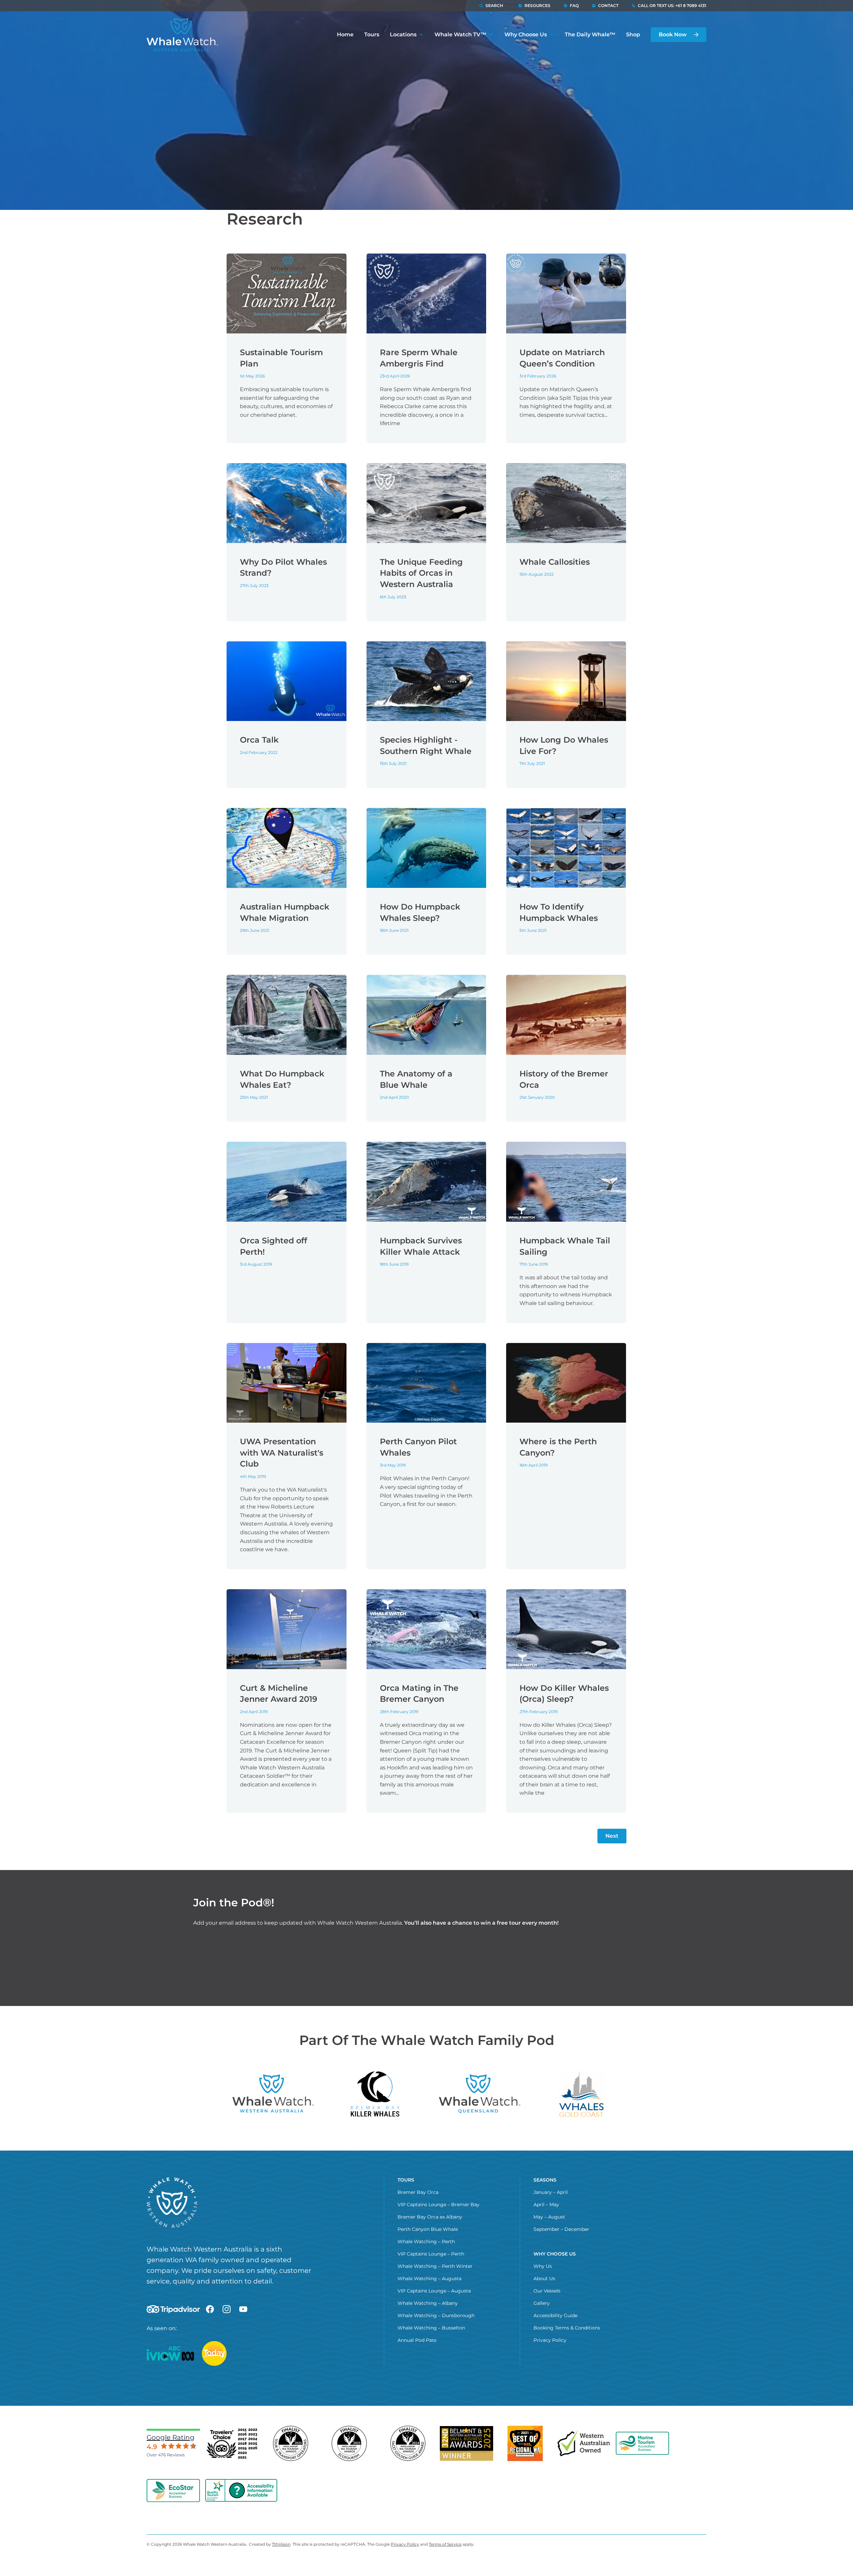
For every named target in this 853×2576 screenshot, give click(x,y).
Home (345, 34)
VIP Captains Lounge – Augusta (434, 2291)
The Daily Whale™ (590, 34)
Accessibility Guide (555, 2315)
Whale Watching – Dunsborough (436, 2315)
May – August (549, 2217)
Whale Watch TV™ (460, 34)
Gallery (542, 2303)
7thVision (281, 2544)
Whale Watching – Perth (426, 2242)
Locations (403, 34)
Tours (372, 34)
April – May (546, 2205)
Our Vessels (547, 2291)
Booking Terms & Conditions (567, 2328)
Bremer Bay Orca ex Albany (430, 2217)
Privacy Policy (550, 2340)
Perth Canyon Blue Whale (428, 2229)
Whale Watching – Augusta (429, 2278)
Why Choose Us (526, 34)
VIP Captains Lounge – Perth (431, 2254)
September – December (561, 2229)
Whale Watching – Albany (428, 2303)
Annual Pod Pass (417, 2340)
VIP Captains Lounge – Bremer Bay (438, 2205)
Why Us (543, 2266)
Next (612, 1836)
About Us (544, 2278)
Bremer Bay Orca (418, 2192)
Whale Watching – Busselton (431, 2328)
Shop (633, 34)
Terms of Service (445, 2544)
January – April (551, 2192)
